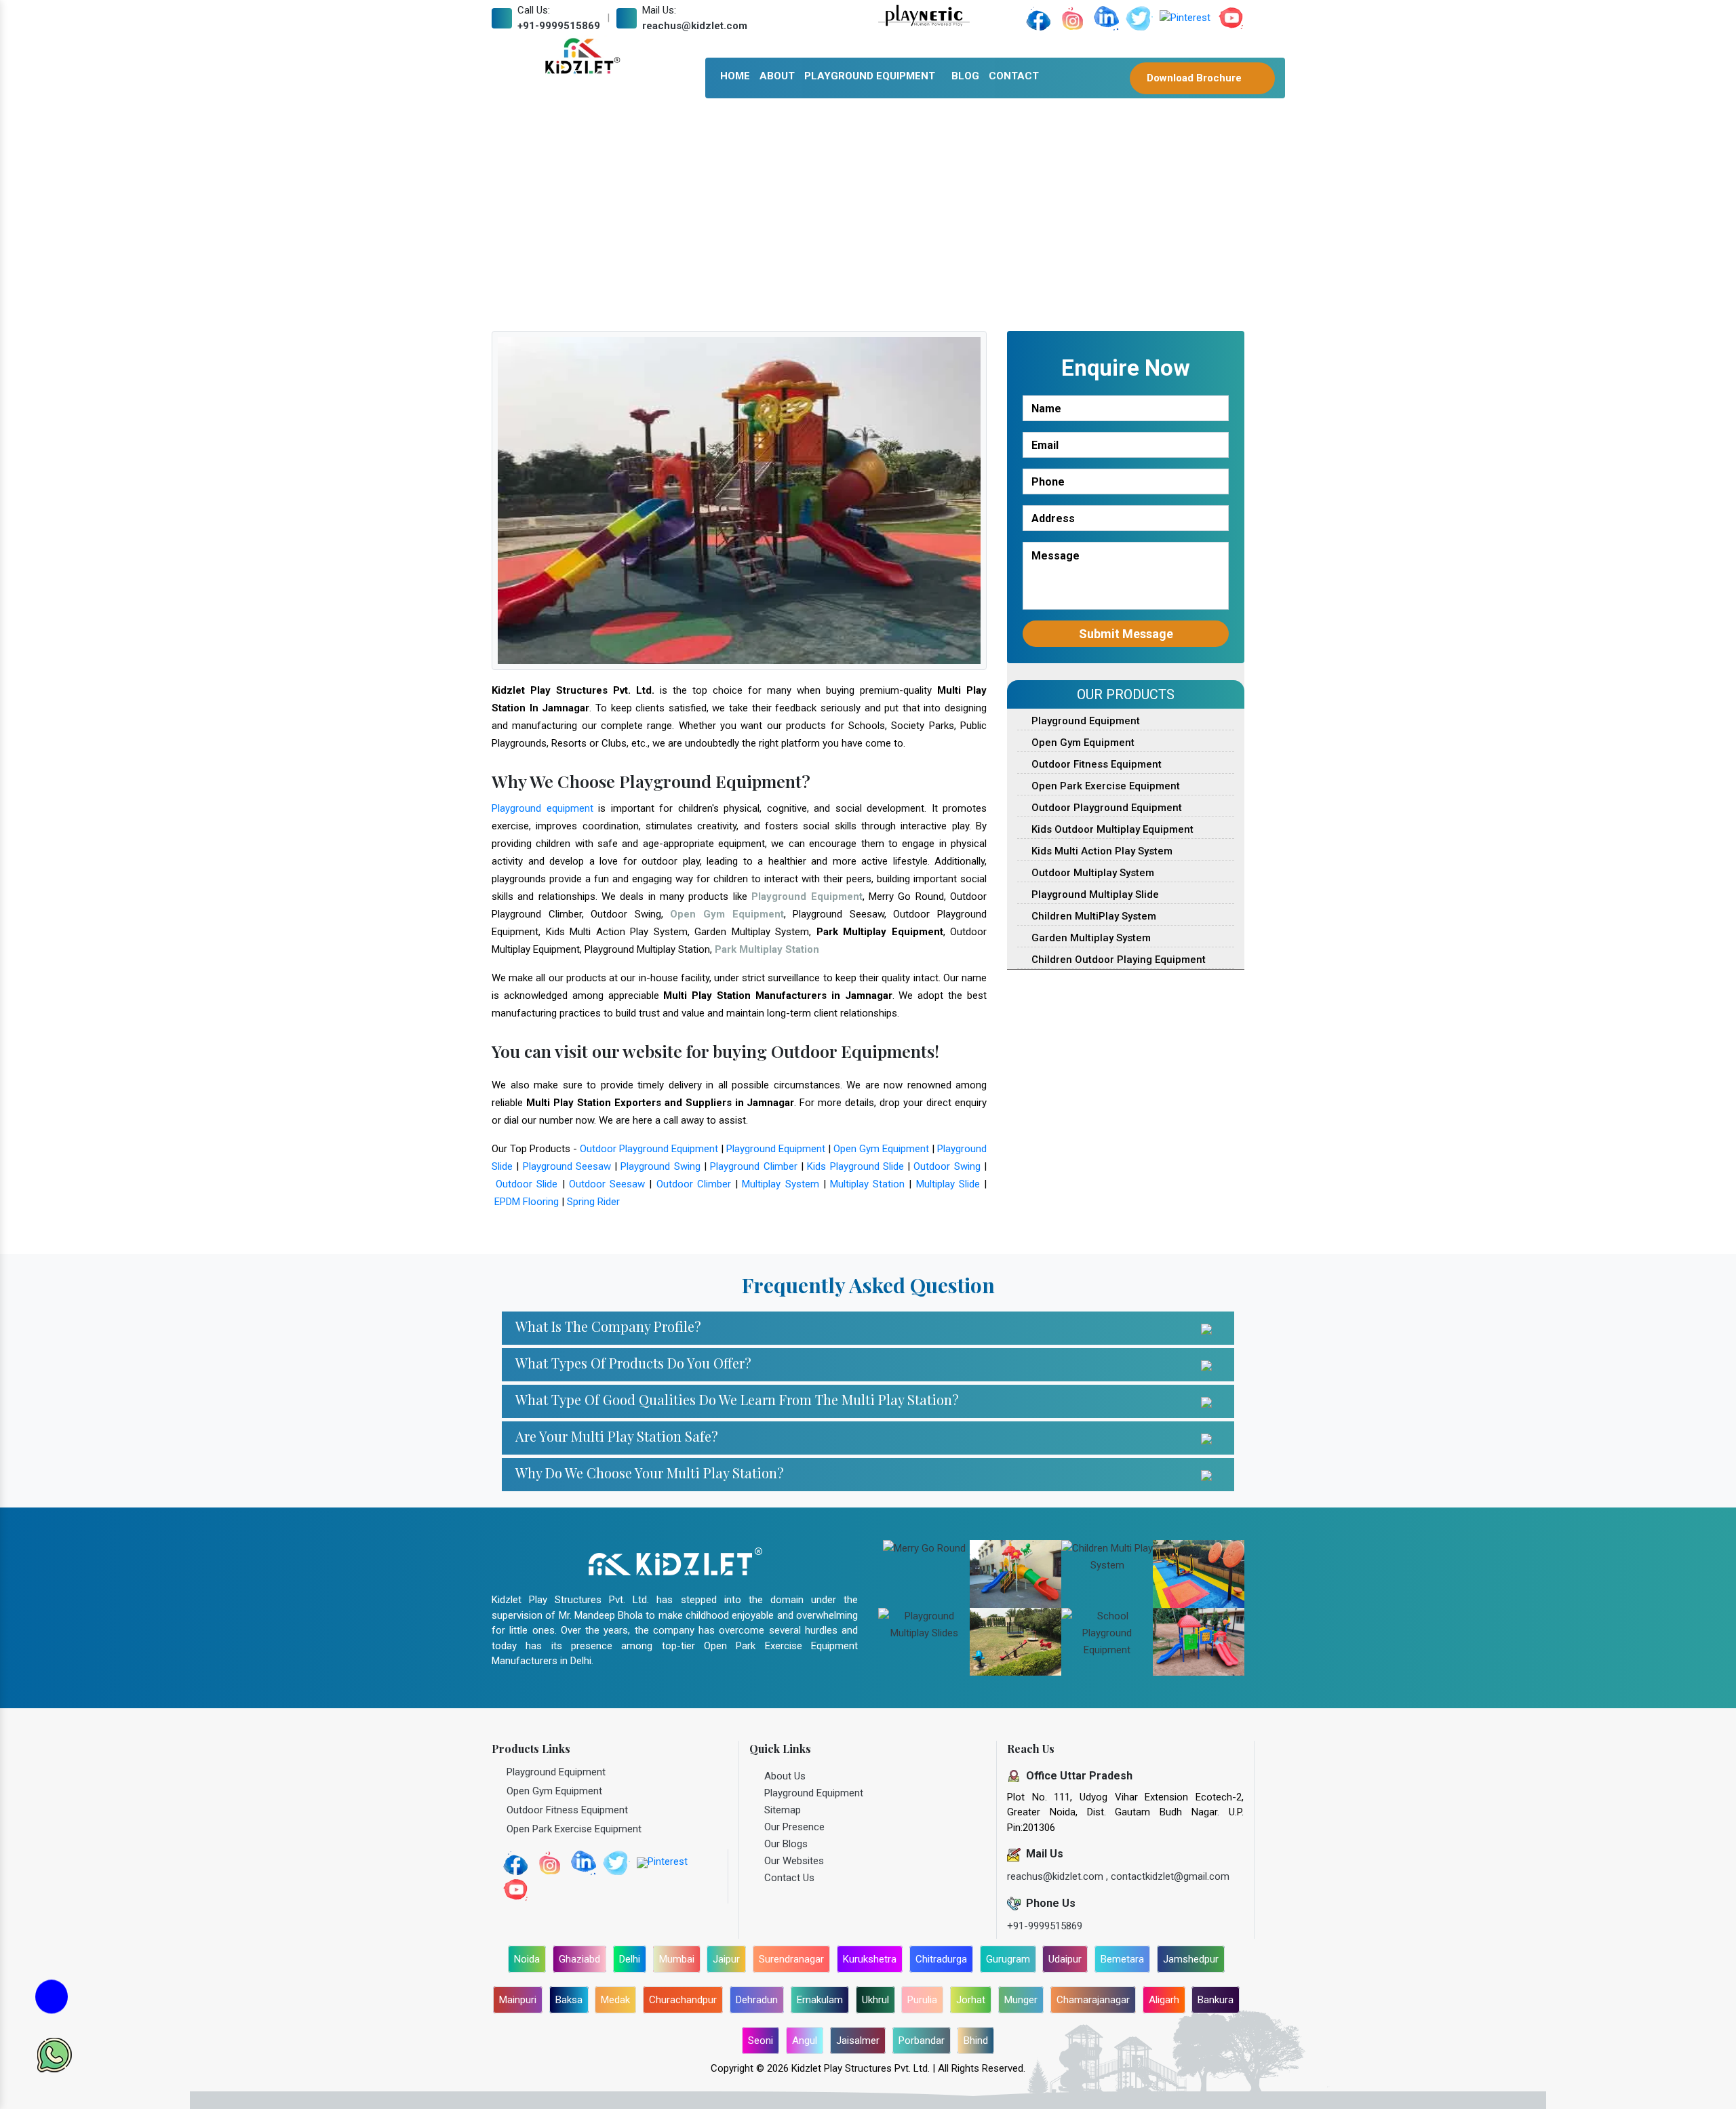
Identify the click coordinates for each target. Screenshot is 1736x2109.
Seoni (761, 2041)
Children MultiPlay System (1092, 916)
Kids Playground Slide (855, 1166)
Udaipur (1065, 1959)
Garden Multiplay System (1090, 938)
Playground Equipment (870, 76)
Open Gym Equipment (881, 1149)
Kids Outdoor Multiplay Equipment (1111, 829)
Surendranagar (791, 1959)
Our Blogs (786, 1844)
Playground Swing (660, 1166)
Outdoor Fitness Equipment (1095, 764)
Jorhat (971, 2000)
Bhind (976, 2041)
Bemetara (1122, 1959)
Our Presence (794, 1827)
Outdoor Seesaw (607, 1184)
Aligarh (1164, 2000)
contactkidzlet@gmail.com (1170, 1876)
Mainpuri (518, 2000)
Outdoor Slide (527, 1184)
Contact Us (789, 1878)
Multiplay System (780, 1184)
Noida (527, 1959)
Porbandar (922, 2041)
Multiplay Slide (948, 1184)
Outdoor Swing (947, 1166)
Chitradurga (941, 1959)
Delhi (630, 1959)
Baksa (569, 2000)
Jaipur (726, 1959)
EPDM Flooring (527, 1202)
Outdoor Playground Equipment (649, 1149)
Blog (965, 76)
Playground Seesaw (567, 1166)
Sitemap (783, 1810)
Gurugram (1008, 1959)
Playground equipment (542, 808)
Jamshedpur (1191, 1959)
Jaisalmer (858, 2041)
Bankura (1216, 2000)
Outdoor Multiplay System (1091, 873)
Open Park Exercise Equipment (1104, 786)
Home (735, 76)
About (777, 76)
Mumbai (677, 1959)
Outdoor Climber (694, 1184)
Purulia (922, 2000)
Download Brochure (1196, 78)
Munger (1021, 2000)
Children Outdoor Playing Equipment (1117, 960)
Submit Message (1126, 634)
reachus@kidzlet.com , (1059, 1876)
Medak (615, 2000)
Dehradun (757, 2000)
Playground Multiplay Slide (1094, 894)
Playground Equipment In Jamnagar (814, 216)
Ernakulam (820, 2000)
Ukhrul (875, 2000)
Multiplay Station (867, 1184)
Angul (805, 2041)
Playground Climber (753, 1166)
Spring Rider (593, 1202)
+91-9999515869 (559, 26)
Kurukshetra (870, 1959)
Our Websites (794, 1861)
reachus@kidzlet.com (695, 26)
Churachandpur (683, 2000)
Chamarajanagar (1093, 2000)
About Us (785, 1776)
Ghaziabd (579, 1959)
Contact (1014, 76)
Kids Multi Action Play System (1101, 851)
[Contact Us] (52, 2000)
